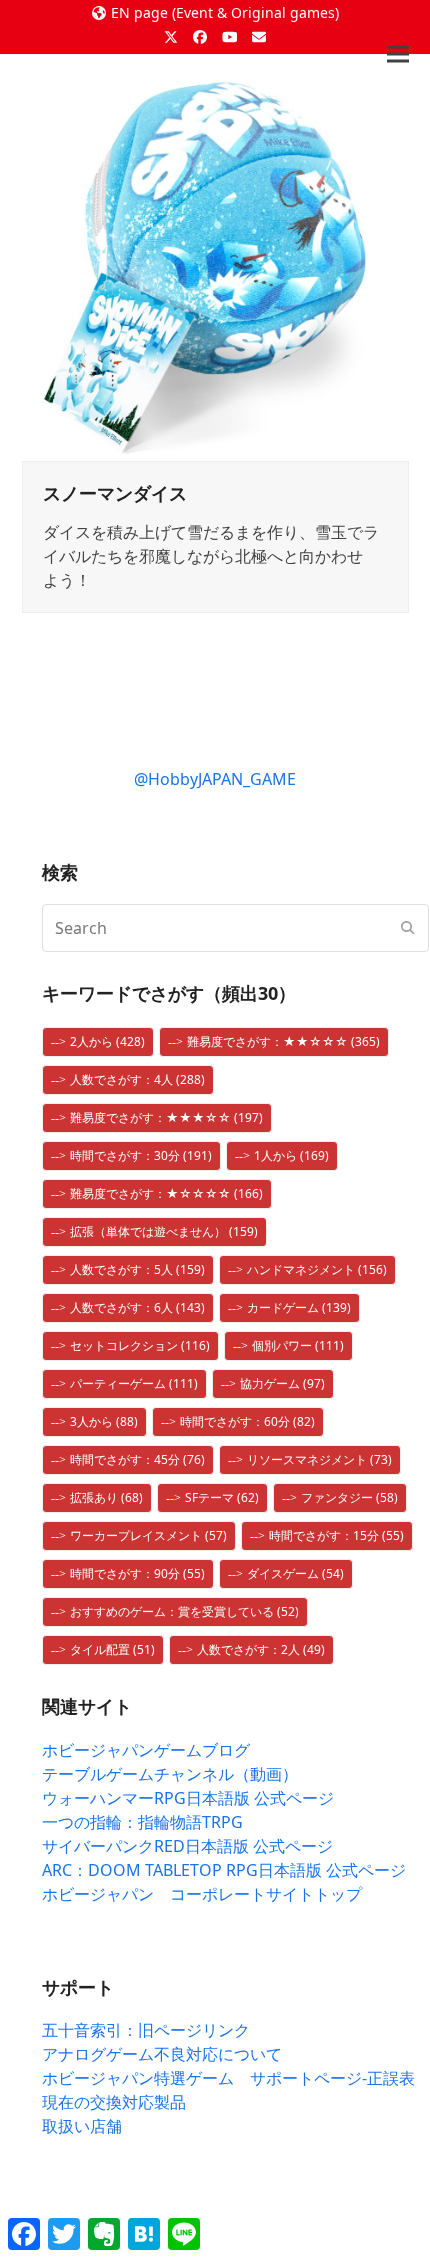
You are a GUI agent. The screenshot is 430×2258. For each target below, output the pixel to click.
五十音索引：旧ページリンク (146, 2030)
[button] (398, 54)
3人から (104, 1421)
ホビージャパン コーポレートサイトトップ (202, 1894)
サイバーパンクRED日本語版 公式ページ (187, 1846)
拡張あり (106, 1497)
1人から (291, 1155)
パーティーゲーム (134, 1383)
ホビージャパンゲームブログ (146, 1750)
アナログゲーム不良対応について (162, 2054)
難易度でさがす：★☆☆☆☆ (166, 1193)
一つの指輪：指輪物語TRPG (142, 1822)
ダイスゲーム (295, 1573)
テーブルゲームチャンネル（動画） (170, 1774)
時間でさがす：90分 (137, 1573)
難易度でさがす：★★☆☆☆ (283, 1041)
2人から (107, 1041)
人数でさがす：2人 (261, 1649)
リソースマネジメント (319, 1459)
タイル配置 (112, 1649)
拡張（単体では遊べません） (164, 1231)
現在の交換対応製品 (114, 2102)
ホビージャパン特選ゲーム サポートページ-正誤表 (228, 2078)
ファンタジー (349, 1497)
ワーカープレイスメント (148, 1535)
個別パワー (298, 1345)
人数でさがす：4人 (137, 1079)
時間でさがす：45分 (137, 1459)
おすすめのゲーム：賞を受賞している (184, 1611)
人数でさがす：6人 (137, 1307)
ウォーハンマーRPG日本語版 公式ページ (188, 1798)
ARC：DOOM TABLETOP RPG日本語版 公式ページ (224, 1870)
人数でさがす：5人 (137, 1269)
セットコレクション (140, 1345)
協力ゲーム (282, 1383)
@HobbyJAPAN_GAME (215, 779)
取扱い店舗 (82, 2126)
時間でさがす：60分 (247, 1421)
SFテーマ (222, 1497)
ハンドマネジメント (317, 1269)
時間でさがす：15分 (336, 1535)
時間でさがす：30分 (141, 1155)
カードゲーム (299, 1307)
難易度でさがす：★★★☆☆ (166, 1117)
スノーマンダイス (115, 493)
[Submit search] (408, 928)
